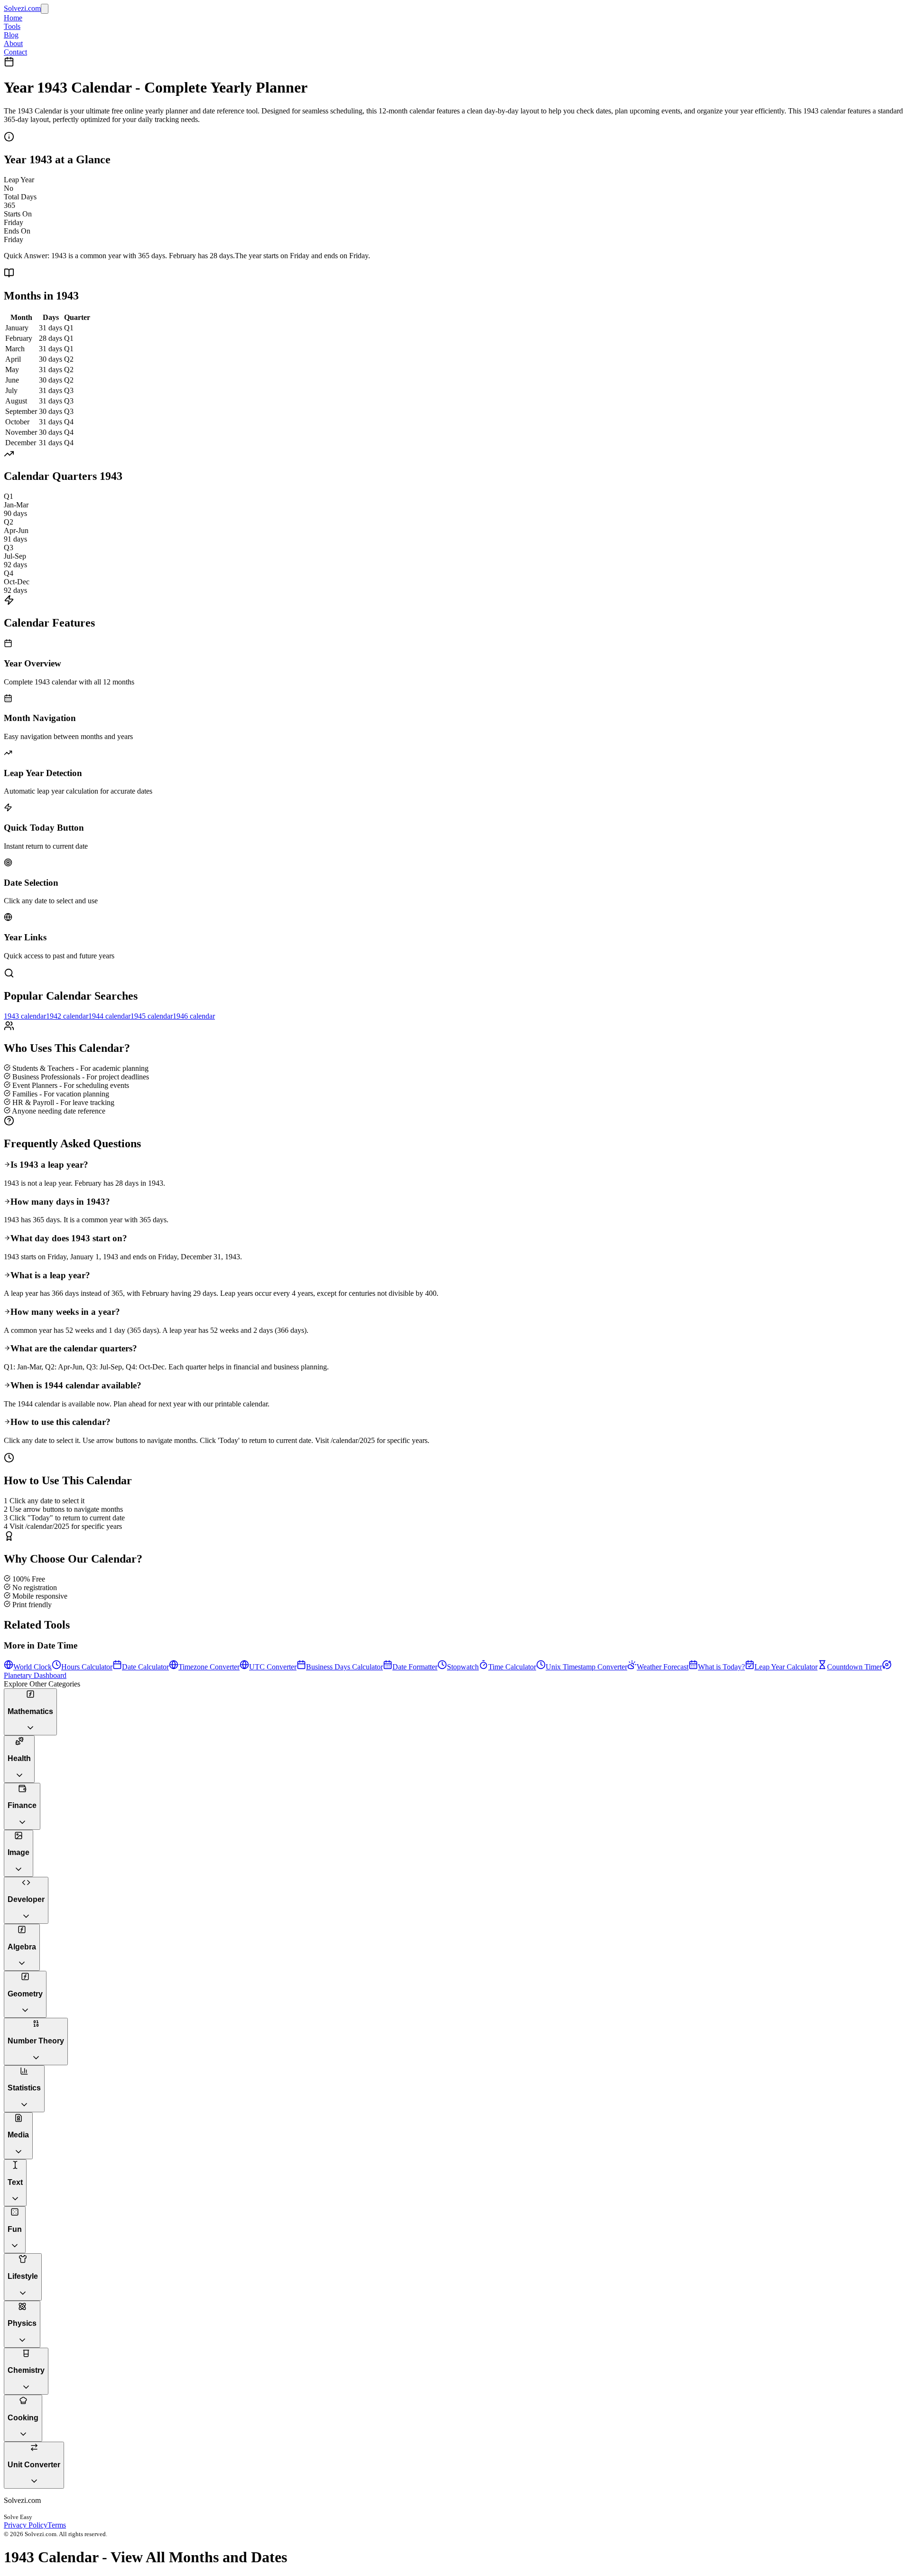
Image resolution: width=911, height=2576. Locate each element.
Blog (11, 35)
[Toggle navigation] (45, 9)
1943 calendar (25, 1016)
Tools (12, 26)
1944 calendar (109, 1016)
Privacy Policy (26, 2525)
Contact (15, 52)
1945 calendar (152, 1016)
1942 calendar (67, 1016)
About (13, 43)
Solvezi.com (22, 8)
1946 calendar (194, 1016)
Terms (57, 2525)
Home (13, 18)
